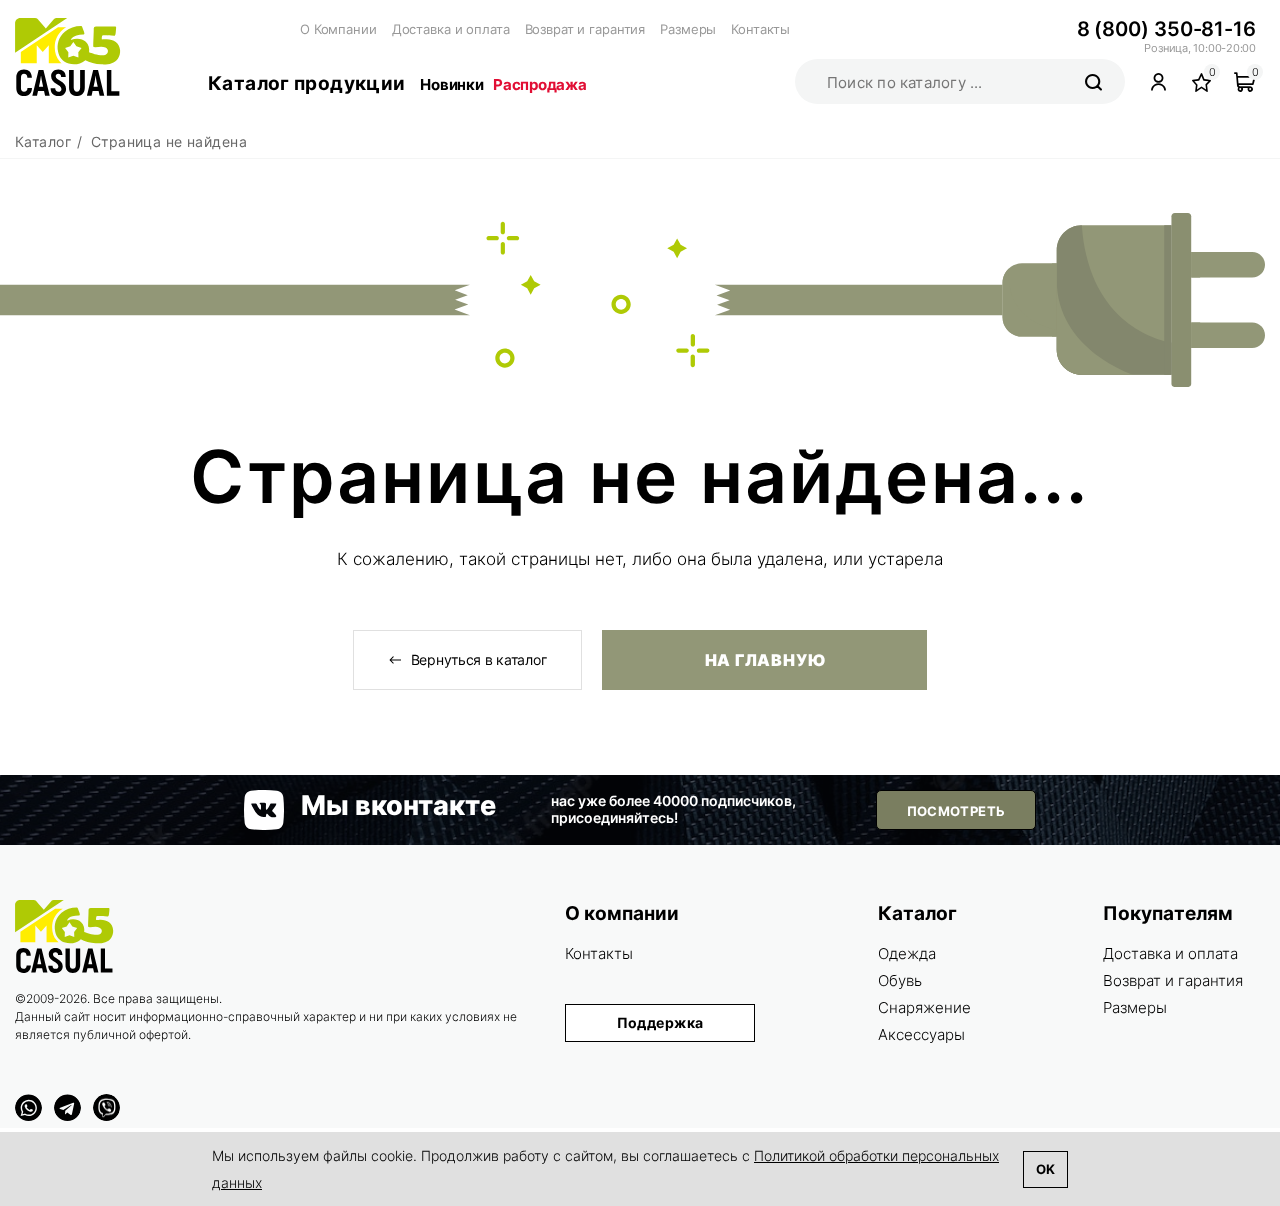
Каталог (917, 913)
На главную (765, 660)
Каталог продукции (306, 83)
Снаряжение (924, 1007)
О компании (622, 913)
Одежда (907, 953)
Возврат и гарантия (585, 29)
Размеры (688, 29)
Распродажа (539, 84)
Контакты (760, 29)
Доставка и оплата (451, 29)
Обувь (900, 980)
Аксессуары (921, 1034)
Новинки (451, 84)
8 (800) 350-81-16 (1166, 29)
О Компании (338, 29)
